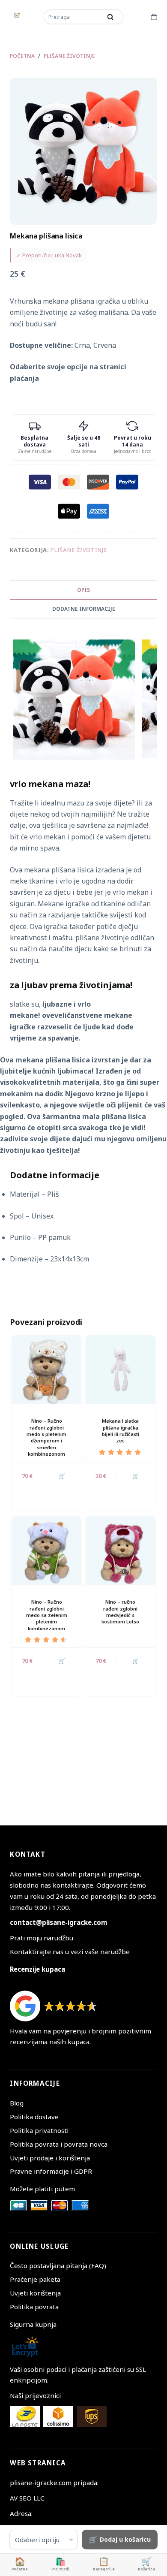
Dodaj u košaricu (125, 2539)
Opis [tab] (83, 590)
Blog (17, 2103)
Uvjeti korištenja (35, 2293)
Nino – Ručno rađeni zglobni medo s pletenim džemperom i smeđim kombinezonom (46, 1437)
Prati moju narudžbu (42, 1938)
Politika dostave (34, 2117)
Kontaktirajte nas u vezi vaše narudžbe (70, 1952)
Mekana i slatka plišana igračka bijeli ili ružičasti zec (121, 1431)
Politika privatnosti (39, 2130)
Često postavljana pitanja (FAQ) (58, 2265)
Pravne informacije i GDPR (51, 2171)
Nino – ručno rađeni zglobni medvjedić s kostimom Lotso (120, 1612)
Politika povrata (34, 2307)
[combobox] (74, 17)
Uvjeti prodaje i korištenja (50, 2158)
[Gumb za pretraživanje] (110, 17)
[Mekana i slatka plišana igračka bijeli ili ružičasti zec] (121, 1370)
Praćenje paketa (35, 2279)
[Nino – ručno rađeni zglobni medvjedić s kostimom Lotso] (121, 1551)
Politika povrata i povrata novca (59, 2144)
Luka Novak (67, 255)
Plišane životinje (79, 550)
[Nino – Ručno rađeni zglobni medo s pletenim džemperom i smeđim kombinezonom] (46, 1370)
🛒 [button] (62, 1476)
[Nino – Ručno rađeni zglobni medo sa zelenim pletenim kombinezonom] (46, 1551)
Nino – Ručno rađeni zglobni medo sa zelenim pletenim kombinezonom (47, 1615)
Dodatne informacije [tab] (84, 609)
